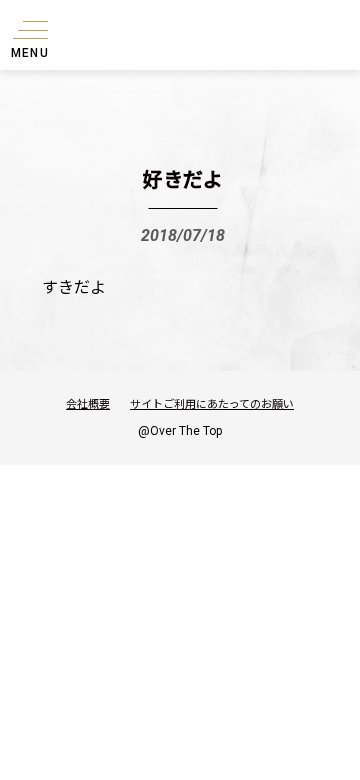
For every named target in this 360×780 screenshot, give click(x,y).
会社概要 (88, 403)
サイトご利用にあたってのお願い (212, 403)
